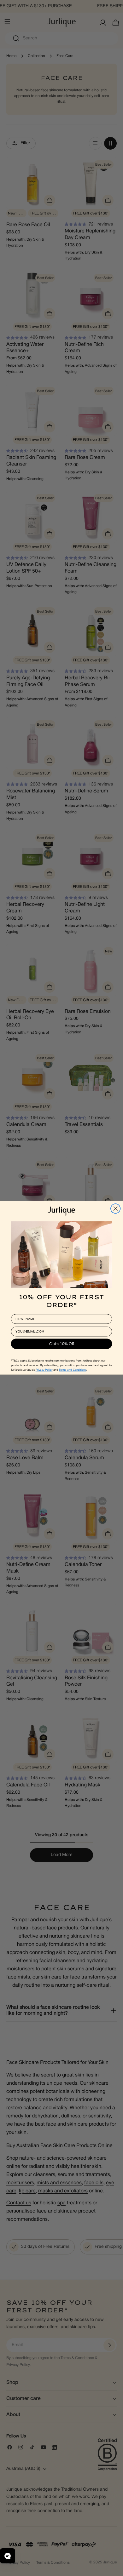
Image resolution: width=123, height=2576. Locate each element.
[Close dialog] (115, 1208)
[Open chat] (8, 2556)
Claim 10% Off (62, 1344)
